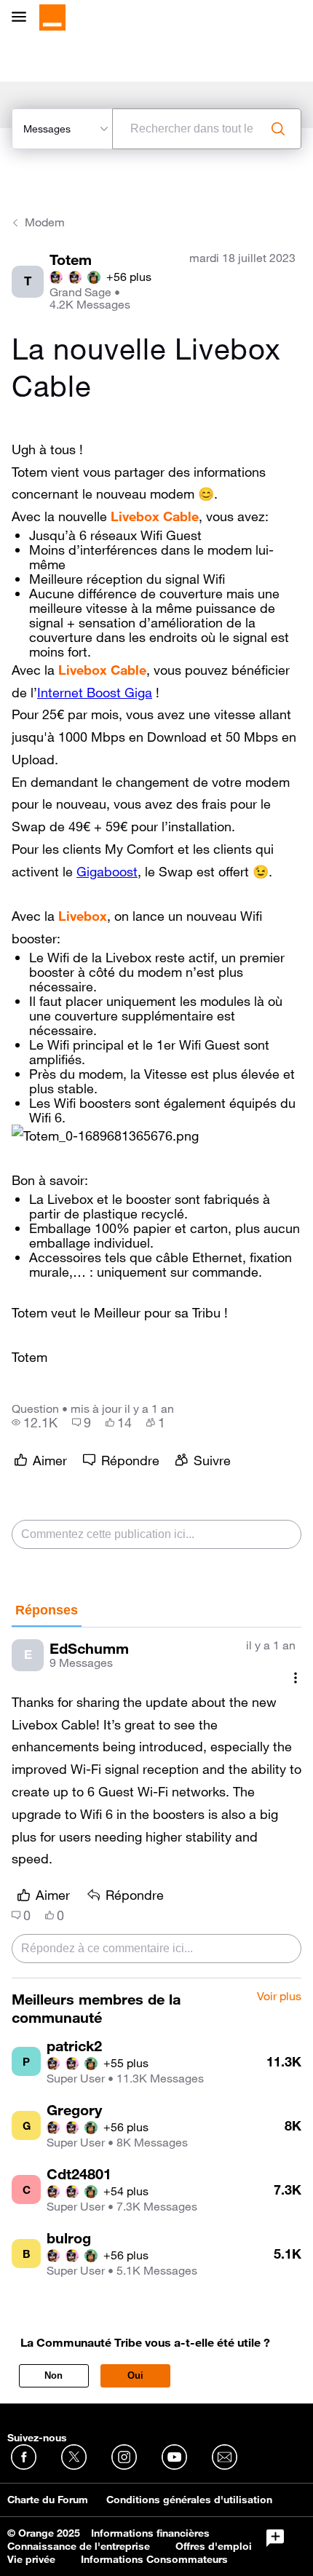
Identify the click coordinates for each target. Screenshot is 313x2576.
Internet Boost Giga (95, 692)
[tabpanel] (156, 1803)
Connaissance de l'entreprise (79, 2546)
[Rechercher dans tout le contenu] (278, 129)
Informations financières (150, 2533)
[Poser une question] (275, 2538)
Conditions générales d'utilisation (189, 2500)
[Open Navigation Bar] (23, 18)
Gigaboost (107, 871)
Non (54, 2375)
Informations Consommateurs (154, 2559)
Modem (45, 222)
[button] (105, 1136)
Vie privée (31, 2559)
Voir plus (279, 1997)
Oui (135, 2375)
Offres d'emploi (214, 2546)
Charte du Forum (48, 2500)
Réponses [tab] (47, 1610)
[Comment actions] (296, 1678)
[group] (35, 1422)
